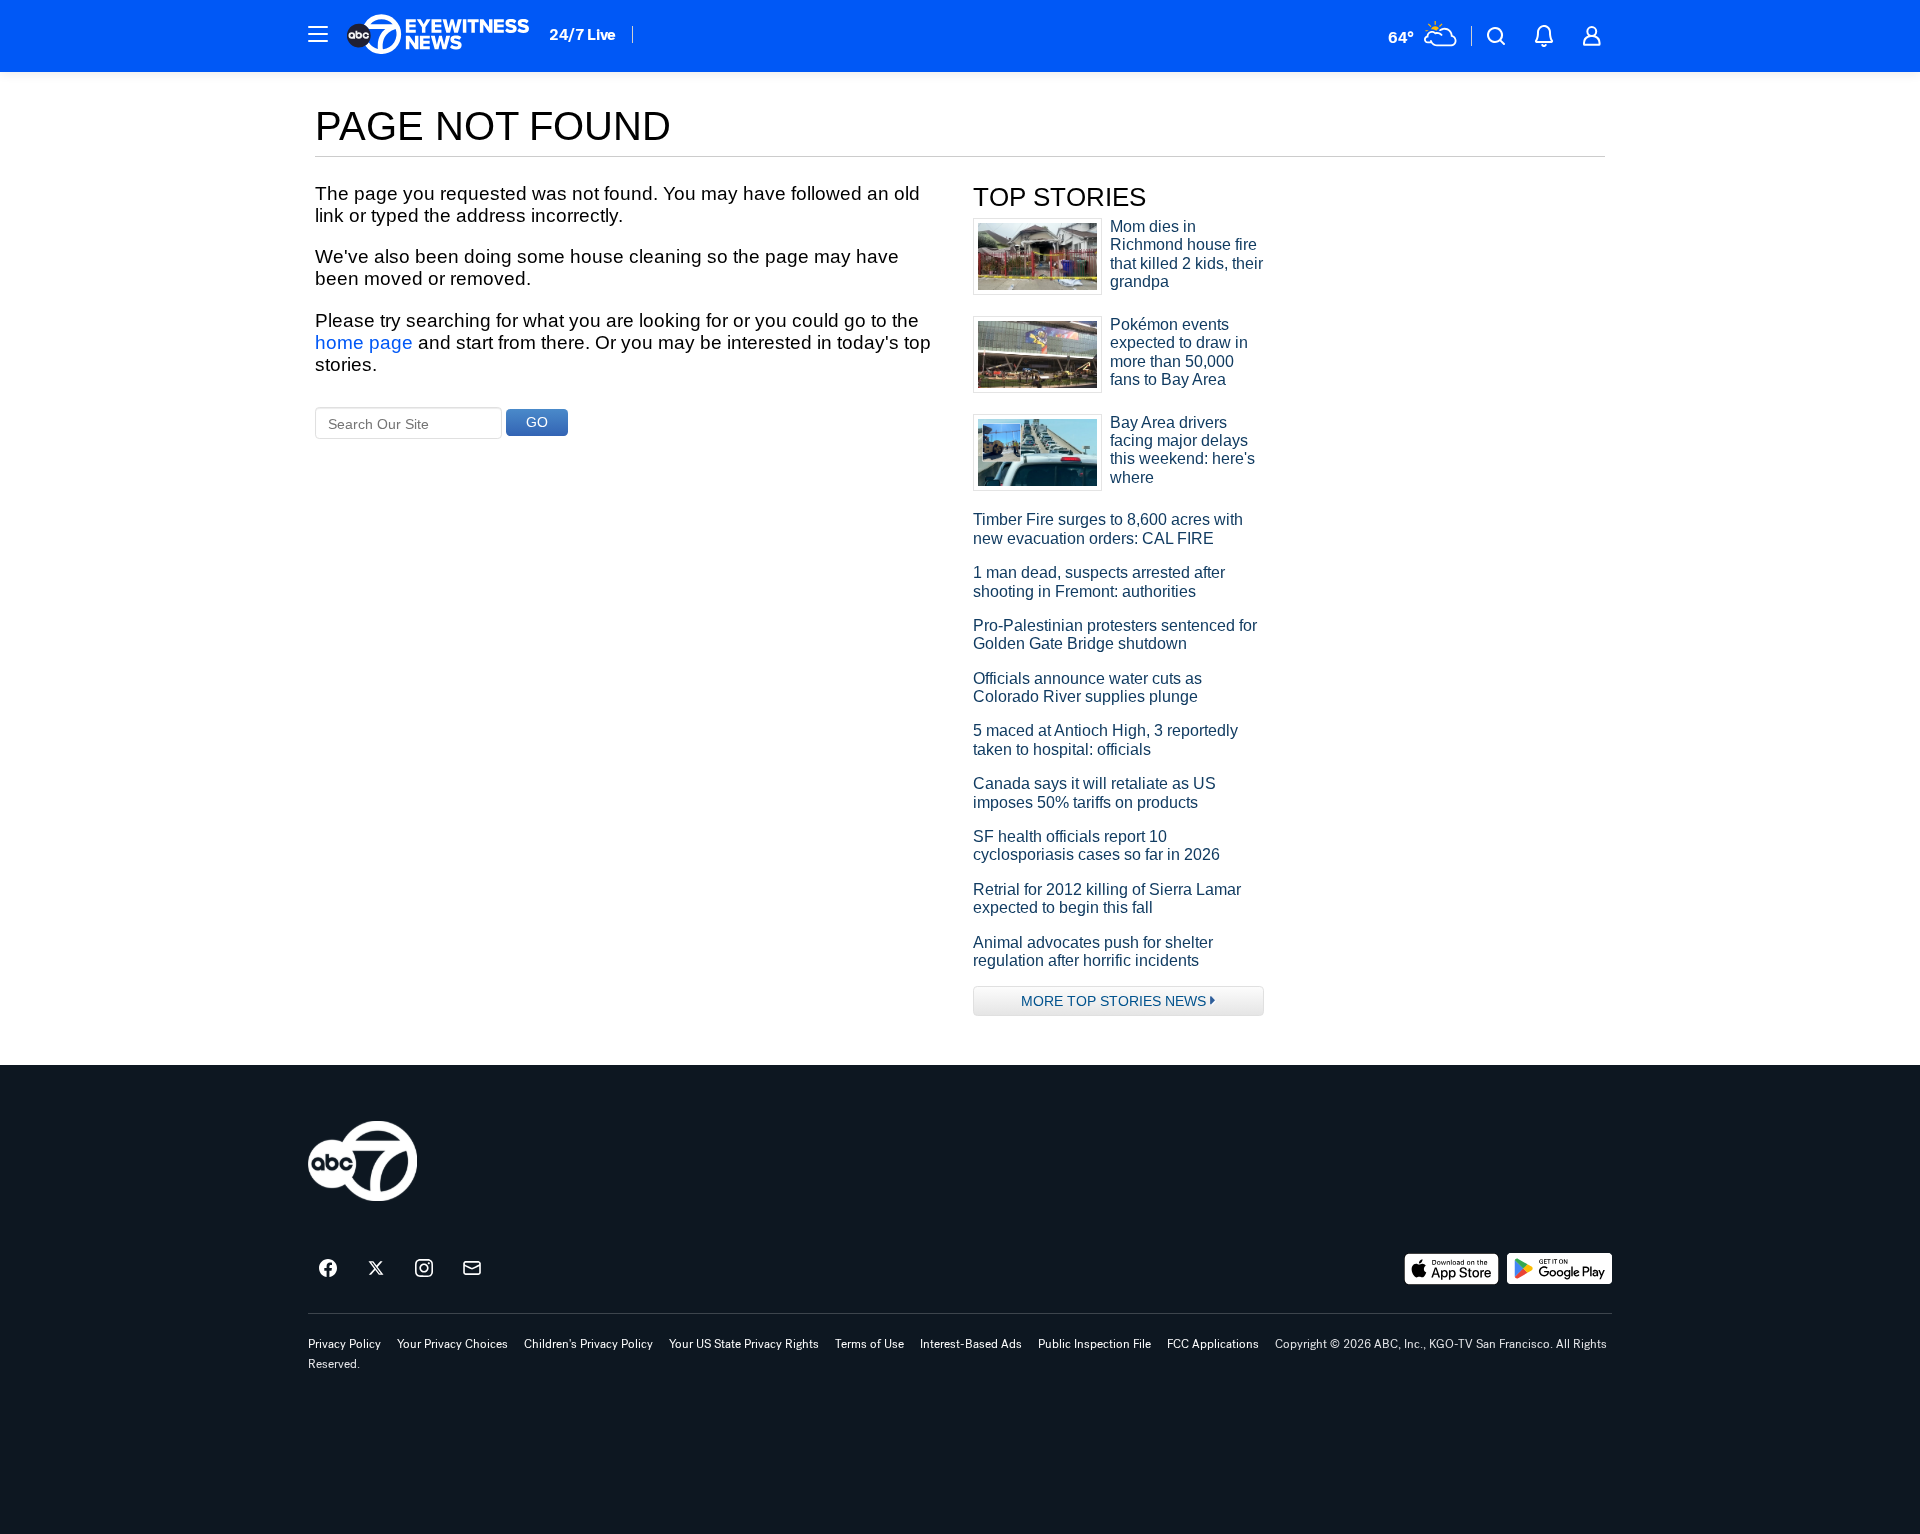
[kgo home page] (362, 1161)
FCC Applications (1213, 1344)
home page (364, 342)
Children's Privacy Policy (588, 1344)
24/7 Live (582, 34)
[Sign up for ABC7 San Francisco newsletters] (472, 1269)
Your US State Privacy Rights (744, 1344)
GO (537, 422)
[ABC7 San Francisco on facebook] (328, 1269)
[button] (318, 34)
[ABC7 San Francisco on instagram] (424, 1269)
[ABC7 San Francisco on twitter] (376, 1269)
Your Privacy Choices (452, 1344)
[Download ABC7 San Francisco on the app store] (1452, 1269)
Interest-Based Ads (971, 1344)
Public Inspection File (1094, 1344)
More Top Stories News (1113, 1001)
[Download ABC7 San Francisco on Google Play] (1559, 1269)
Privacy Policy (344, 1344)
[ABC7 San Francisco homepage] (438, 36)
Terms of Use (869, 1344)
